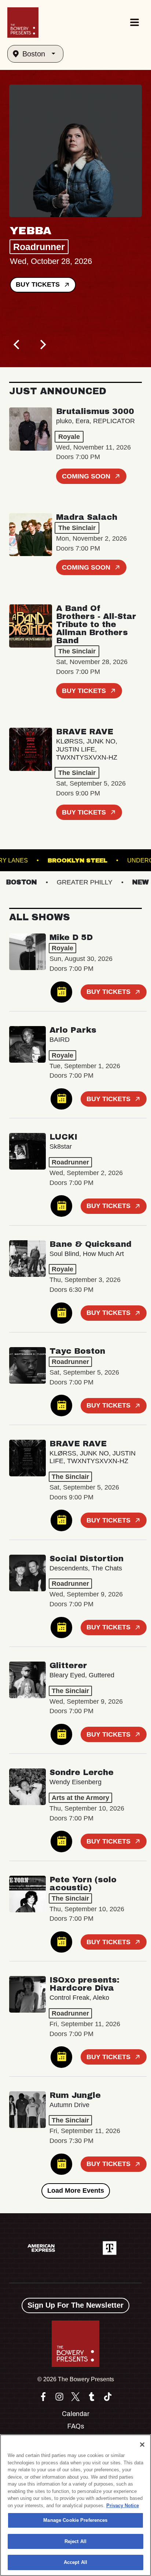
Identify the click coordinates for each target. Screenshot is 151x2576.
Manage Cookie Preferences (75, 2520)
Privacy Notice (123, 2506)
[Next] (42, 344)
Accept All (75, 2562)
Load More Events (76, 2191)
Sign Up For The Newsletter (75, 2305)
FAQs (76, 2426)
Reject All (75, 2541)
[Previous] (17, 344)
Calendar (76, 2414)
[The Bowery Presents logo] (23, 23)
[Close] (142, 2445)
